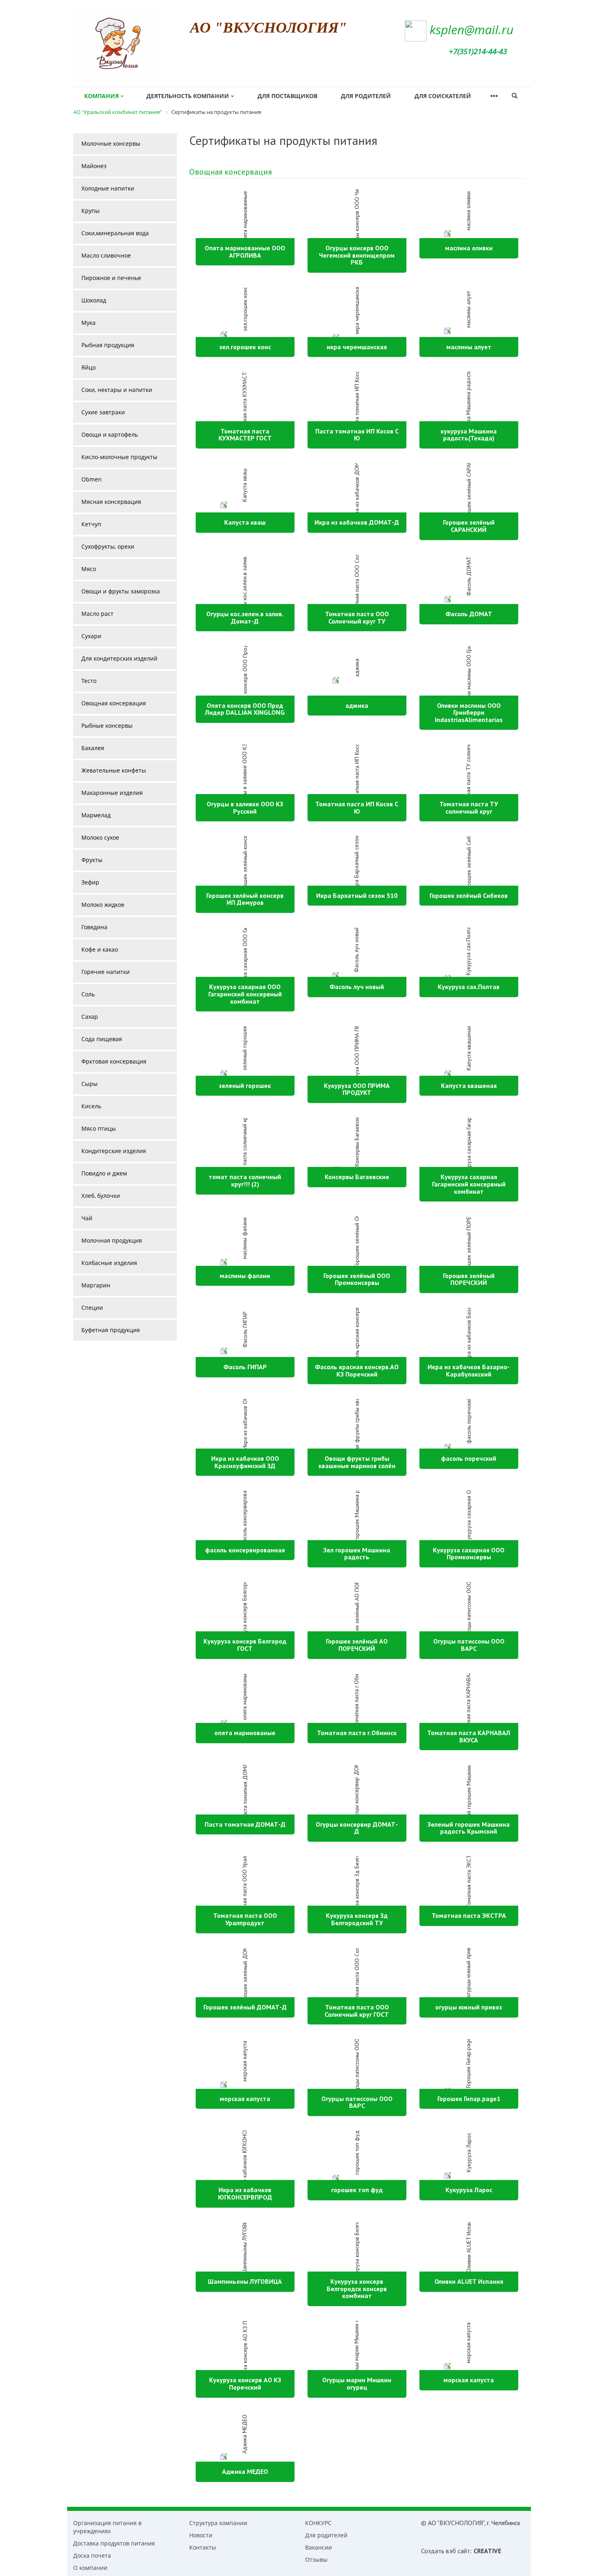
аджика (357, 705)
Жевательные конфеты (114, 770)
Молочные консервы (111, 143)
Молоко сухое (100, 837)
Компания (101, 96)
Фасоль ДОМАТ (469, 614)
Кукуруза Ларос (469, 2190)
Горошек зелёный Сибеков (469, 895)
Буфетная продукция (111, 1330)
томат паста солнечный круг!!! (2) (245, 1180)
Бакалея (93, 748)
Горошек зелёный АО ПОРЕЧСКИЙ (357, 1645)
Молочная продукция (112, 1240)
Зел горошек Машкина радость (357, 1554)
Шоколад (94, 300)
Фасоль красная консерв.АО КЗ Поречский (357, 1370)
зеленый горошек (245, 1086)
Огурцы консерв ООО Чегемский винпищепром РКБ (357, 255)
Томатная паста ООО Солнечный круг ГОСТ (357, 2011)
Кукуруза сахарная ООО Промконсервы (469, 1554)
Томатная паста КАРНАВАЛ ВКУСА (469, 1736)
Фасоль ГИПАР (245, 1367)
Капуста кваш (245, 522)
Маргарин (96, 1285)
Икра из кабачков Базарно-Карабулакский (469, 1370)
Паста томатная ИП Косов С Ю (357, 435)
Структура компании (218, 2523)
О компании (90, 2568)
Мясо (89, 569)
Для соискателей (443, 96)
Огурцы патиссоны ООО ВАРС (469, 1645)
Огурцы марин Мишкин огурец (357, 2383)
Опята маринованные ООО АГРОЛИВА (245, 252)
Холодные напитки (108, 188)
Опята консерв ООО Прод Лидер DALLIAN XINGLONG (245, 709)
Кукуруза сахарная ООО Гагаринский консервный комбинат (245, 994)
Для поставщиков (287, 96)
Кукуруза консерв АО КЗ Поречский (245, 2383)
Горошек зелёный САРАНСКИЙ (469, 526)
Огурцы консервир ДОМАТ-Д (357, 1828)
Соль (88, 994)
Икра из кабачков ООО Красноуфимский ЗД (245, 1462)
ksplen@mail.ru (471, 30)
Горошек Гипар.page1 (469, 2099)
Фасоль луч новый (357, 987)
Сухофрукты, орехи (108, 546)
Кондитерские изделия (114, 1151)
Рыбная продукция (108, 345)
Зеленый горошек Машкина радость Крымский (469, 1828)
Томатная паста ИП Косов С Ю (357, 808)
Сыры (89, 1084)
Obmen (92, 479)
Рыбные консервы (107, 726)
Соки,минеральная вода (115, 233)
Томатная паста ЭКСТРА (469, 1915)
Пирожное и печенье (111, 278)
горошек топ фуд (357, 2190)
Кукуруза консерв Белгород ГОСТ (245, 1645)
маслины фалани (245, 1276)
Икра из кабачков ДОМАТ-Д (357, 522)
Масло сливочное (106, 255)
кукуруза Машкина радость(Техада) (469, 435)
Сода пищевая (102, 1039)
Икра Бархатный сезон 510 (357, 895)
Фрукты (92, 860)
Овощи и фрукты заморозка (121, 591)
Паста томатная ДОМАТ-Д (245, 1824)
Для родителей (366, 96)
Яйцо (88, 367)
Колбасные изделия (109, 1263)
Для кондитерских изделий (119, 658)
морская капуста (245, 2099)
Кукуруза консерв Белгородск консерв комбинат (357, 2288)
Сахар (90, 1017)
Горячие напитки (106, 972)
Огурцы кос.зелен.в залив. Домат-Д (245, 617)
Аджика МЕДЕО (245, 2471)
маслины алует (469, 347)
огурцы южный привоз (469, 2007)
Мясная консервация (111, 502)
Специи (92, 1308)
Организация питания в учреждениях (107, 2527)
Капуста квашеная (469, 1086)
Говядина (94, 927)
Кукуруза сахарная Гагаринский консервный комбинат (469, 1184)
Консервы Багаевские (357, 1177)
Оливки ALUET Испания (469, 2281)
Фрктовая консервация (114, 1061)
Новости (201, 2535)
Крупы (91, 211)
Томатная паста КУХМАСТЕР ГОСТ (245, 435)
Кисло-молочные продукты (119, 457)
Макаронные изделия (112, 793)
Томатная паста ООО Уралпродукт (245, 1919)
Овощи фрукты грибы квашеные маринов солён (357, 1462)
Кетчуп (91, 524)
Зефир (90, 882)
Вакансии (319, 2547)
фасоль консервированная (245, 1550)
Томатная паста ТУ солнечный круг (469, 808)
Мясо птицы (99, 1128)
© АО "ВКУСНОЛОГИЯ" (453, 2523)
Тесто (89, 681)
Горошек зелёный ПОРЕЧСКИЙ (469, 1279)
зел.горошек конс (245, 347)
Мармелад (96, 815)
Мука (88, 323)
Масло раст (97, 614)
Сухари (91, 636)
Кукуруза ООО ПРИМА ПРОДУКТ (357, 1089)
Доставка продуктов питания (114, 2543)
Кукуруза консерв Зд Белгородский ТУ (357, 1919)
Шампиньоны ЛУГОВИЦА (245, 2281)
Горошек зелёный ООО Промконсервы (357, 1279)
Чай (87, 1218)
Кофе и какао (100, 949)
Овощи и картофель (110, 434)
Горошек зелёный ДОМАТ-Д (245, 2007)
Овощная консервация (230, 172)
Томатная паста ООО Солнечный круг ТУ (357, 617)
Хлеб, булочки (101, 1196)
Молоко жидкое (103, 905)
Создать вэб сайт (446, 2551)
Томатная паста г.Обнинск (357, 1733)
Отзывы (316, 2560)
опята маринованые (245, 1733)
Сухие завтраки (103, 412)
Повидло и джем (104, 1173)
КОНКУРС (318, 2523)
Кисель (91, 1106)
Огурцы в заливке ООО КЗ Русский (245, 808)
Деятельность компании (188, 96)
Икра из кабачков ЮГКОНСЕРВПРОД (245, 2193)
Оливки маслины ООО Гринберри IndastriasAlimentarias (469, 712)
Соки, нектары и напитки (117, 390)
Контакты (203, 2547)
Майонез (94, 166)
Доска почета (92, 2555)
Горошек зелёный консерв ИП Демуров (245, 899)
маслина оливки (469, 248)
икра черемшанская (357, 347)
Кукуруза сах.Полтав (469, 987)
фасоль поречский (469, 1458)
